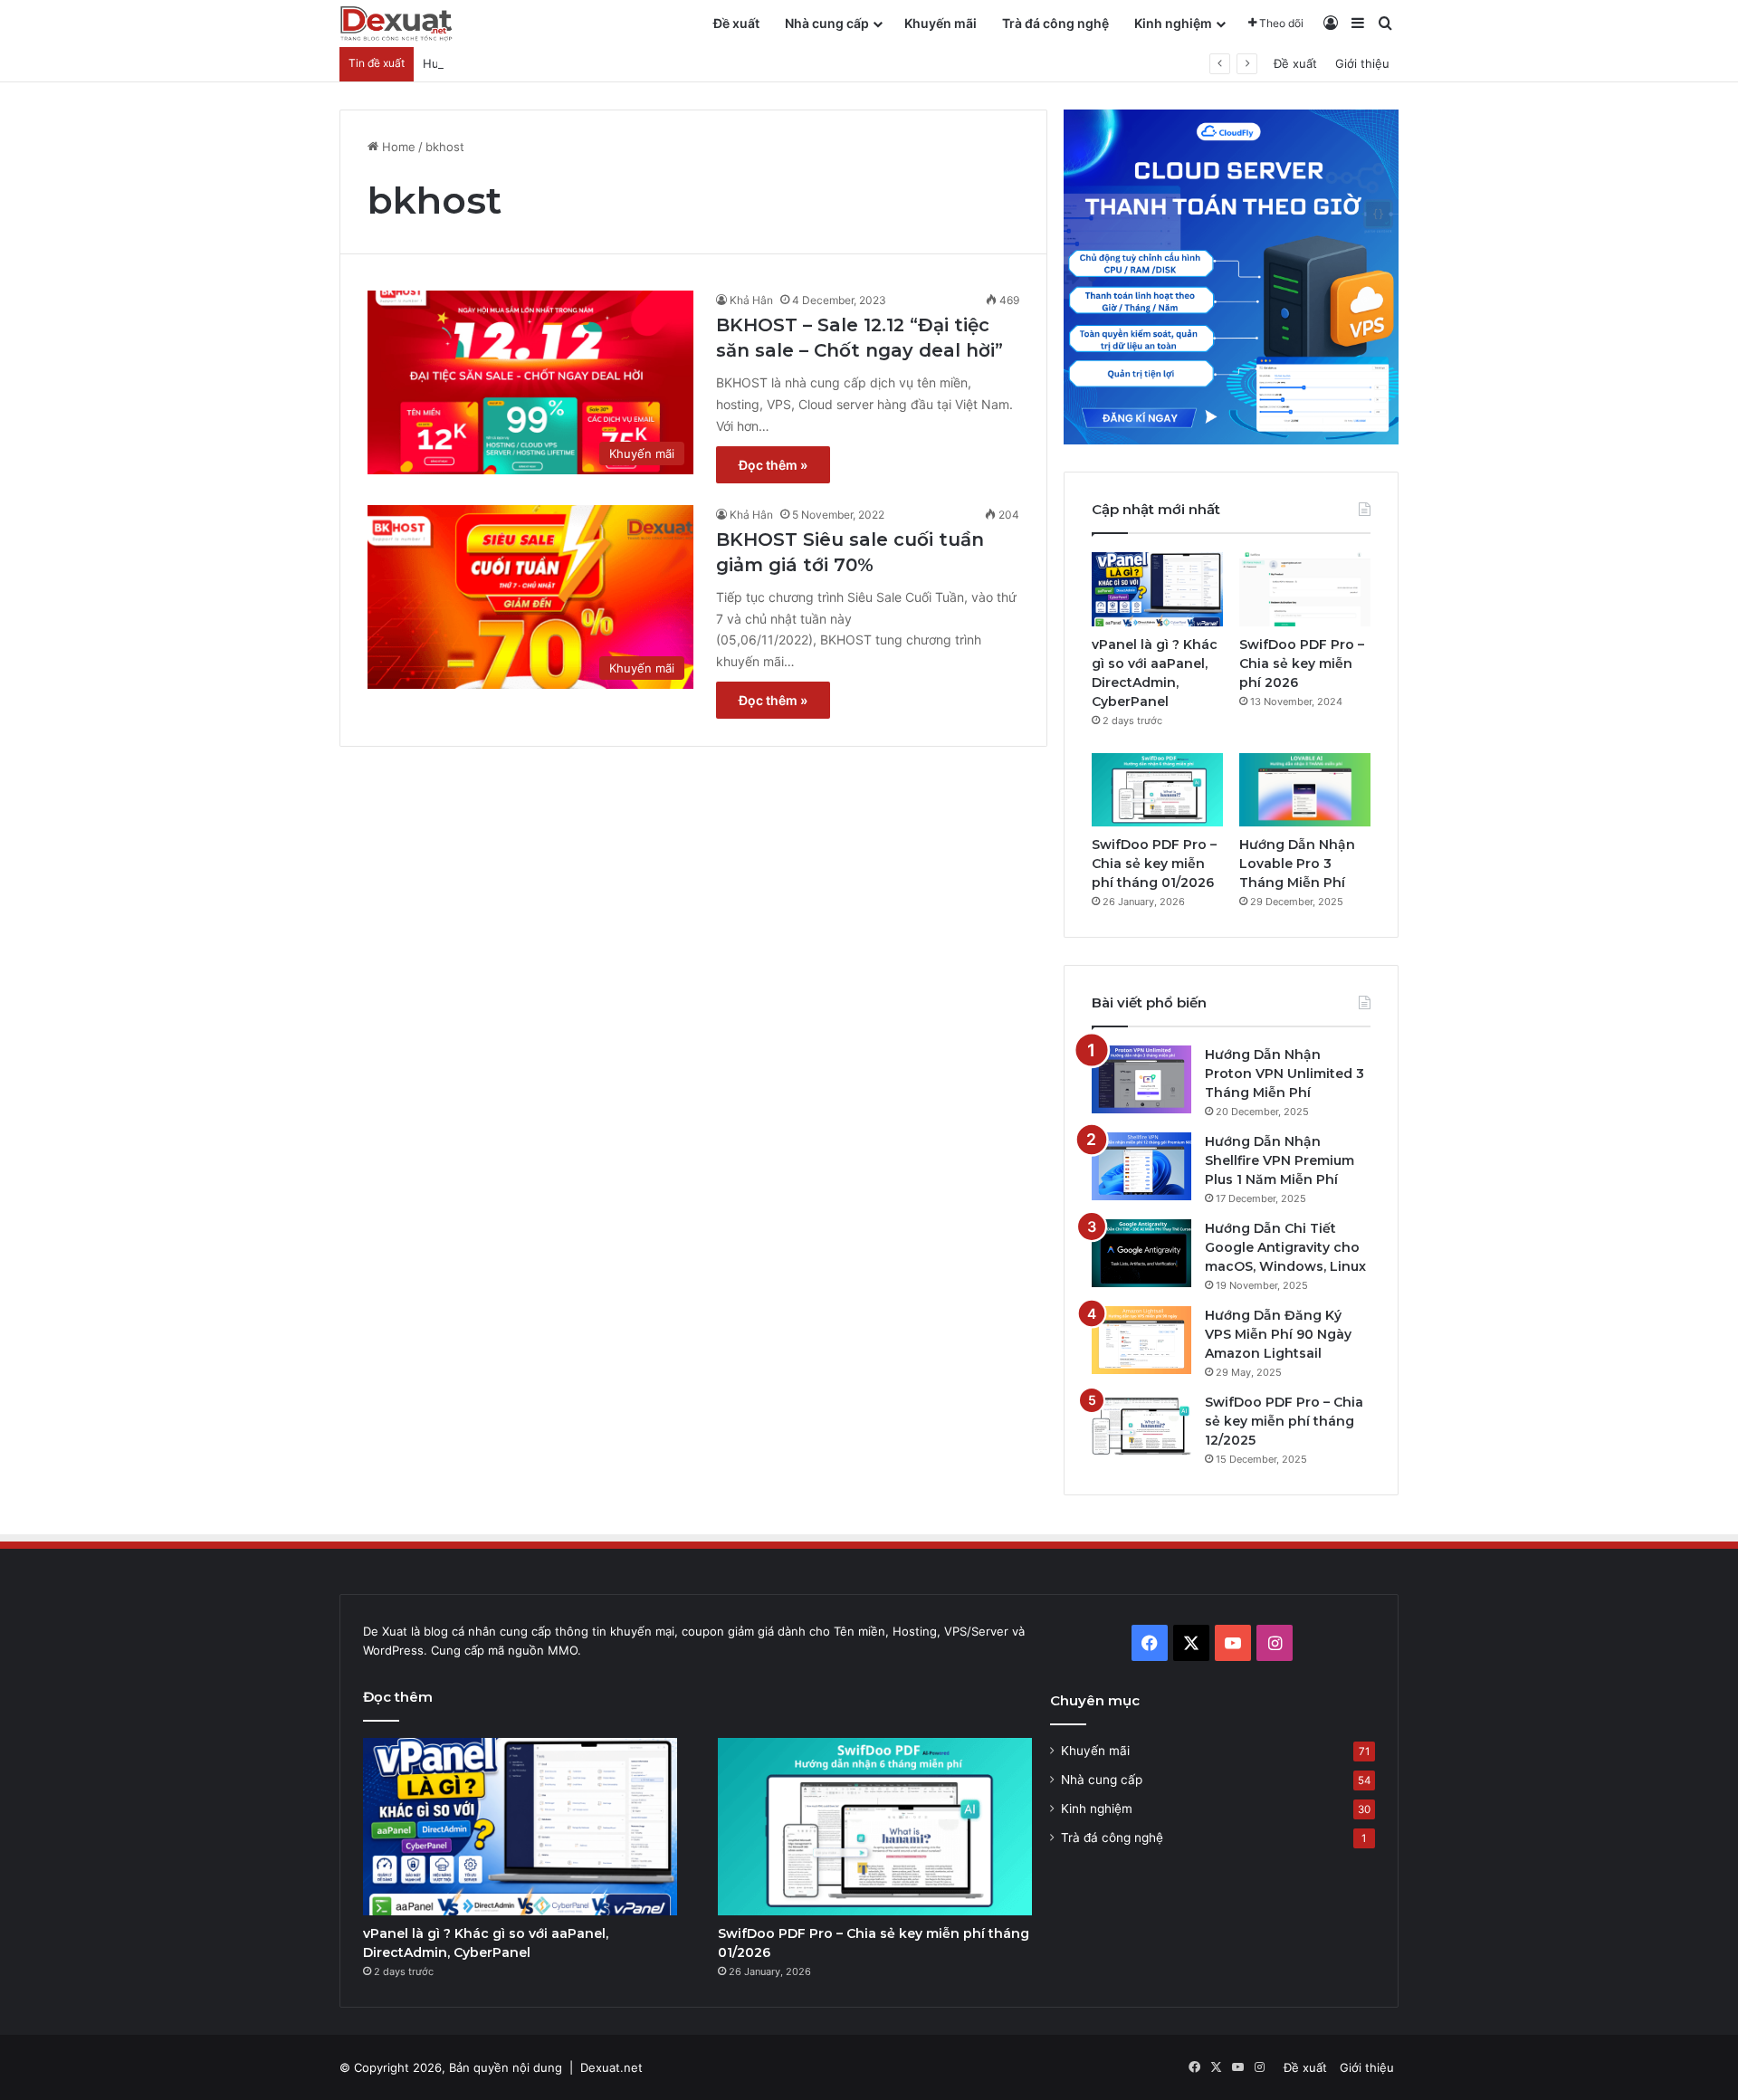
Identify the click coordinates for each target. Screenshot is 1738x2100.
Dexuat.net (611, 2067)
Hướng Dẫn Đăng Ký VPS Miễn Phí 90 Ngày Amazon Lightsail (1278, 1334)
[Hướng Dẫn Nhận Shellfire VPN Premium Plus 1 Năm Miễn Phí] (1141, 1166)
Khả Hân (751, 300)
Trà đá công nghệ (1055, 23)
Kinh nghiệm (1173, 23)
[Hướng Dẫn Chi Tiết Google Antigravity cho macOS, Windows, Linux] (1141, 1253)
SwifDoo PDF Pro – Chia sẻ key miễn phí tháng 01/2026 (1154, 864)
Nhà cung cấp (827, 23)
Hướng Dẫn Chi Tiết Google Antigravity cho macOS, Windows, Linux (1285, 1247)
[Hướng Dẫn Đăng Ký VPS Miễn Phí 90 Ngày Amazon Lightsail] (1141, 1340)
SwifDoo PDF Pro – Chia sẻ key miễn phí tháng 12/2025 (1284, 1421)
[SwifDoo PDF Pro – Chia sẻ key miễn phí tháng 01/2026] (1157, 790)
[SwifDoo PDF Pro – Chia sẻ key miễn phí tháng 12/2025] (1141, 1427)
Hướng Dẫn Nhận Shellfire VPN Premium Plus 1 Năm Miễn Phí (1280, 1160)
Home (397, 147)
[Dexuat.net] (396, 24)
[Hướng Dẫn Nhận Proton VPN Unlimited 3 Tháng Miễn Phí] (1141, 1079)
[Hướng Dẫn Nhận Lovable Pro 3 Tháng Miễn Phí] (1305, 790)
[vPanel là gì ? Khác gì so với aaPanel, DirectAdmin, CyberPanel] (1157, 589)
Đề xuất (736, 23)
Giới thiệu (1362, 63)
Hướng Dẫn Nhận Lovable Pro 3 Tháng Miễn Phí (557, 63)
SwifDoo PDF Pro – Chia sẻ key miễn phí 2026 (1302, 663)
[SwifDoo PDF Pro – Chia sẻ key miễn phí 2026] (1305, 589)
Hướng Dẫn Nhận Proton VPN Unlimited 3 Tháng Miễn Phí (1284, 1074)
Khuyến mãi (941, 23)
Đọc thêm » (773, 465)
